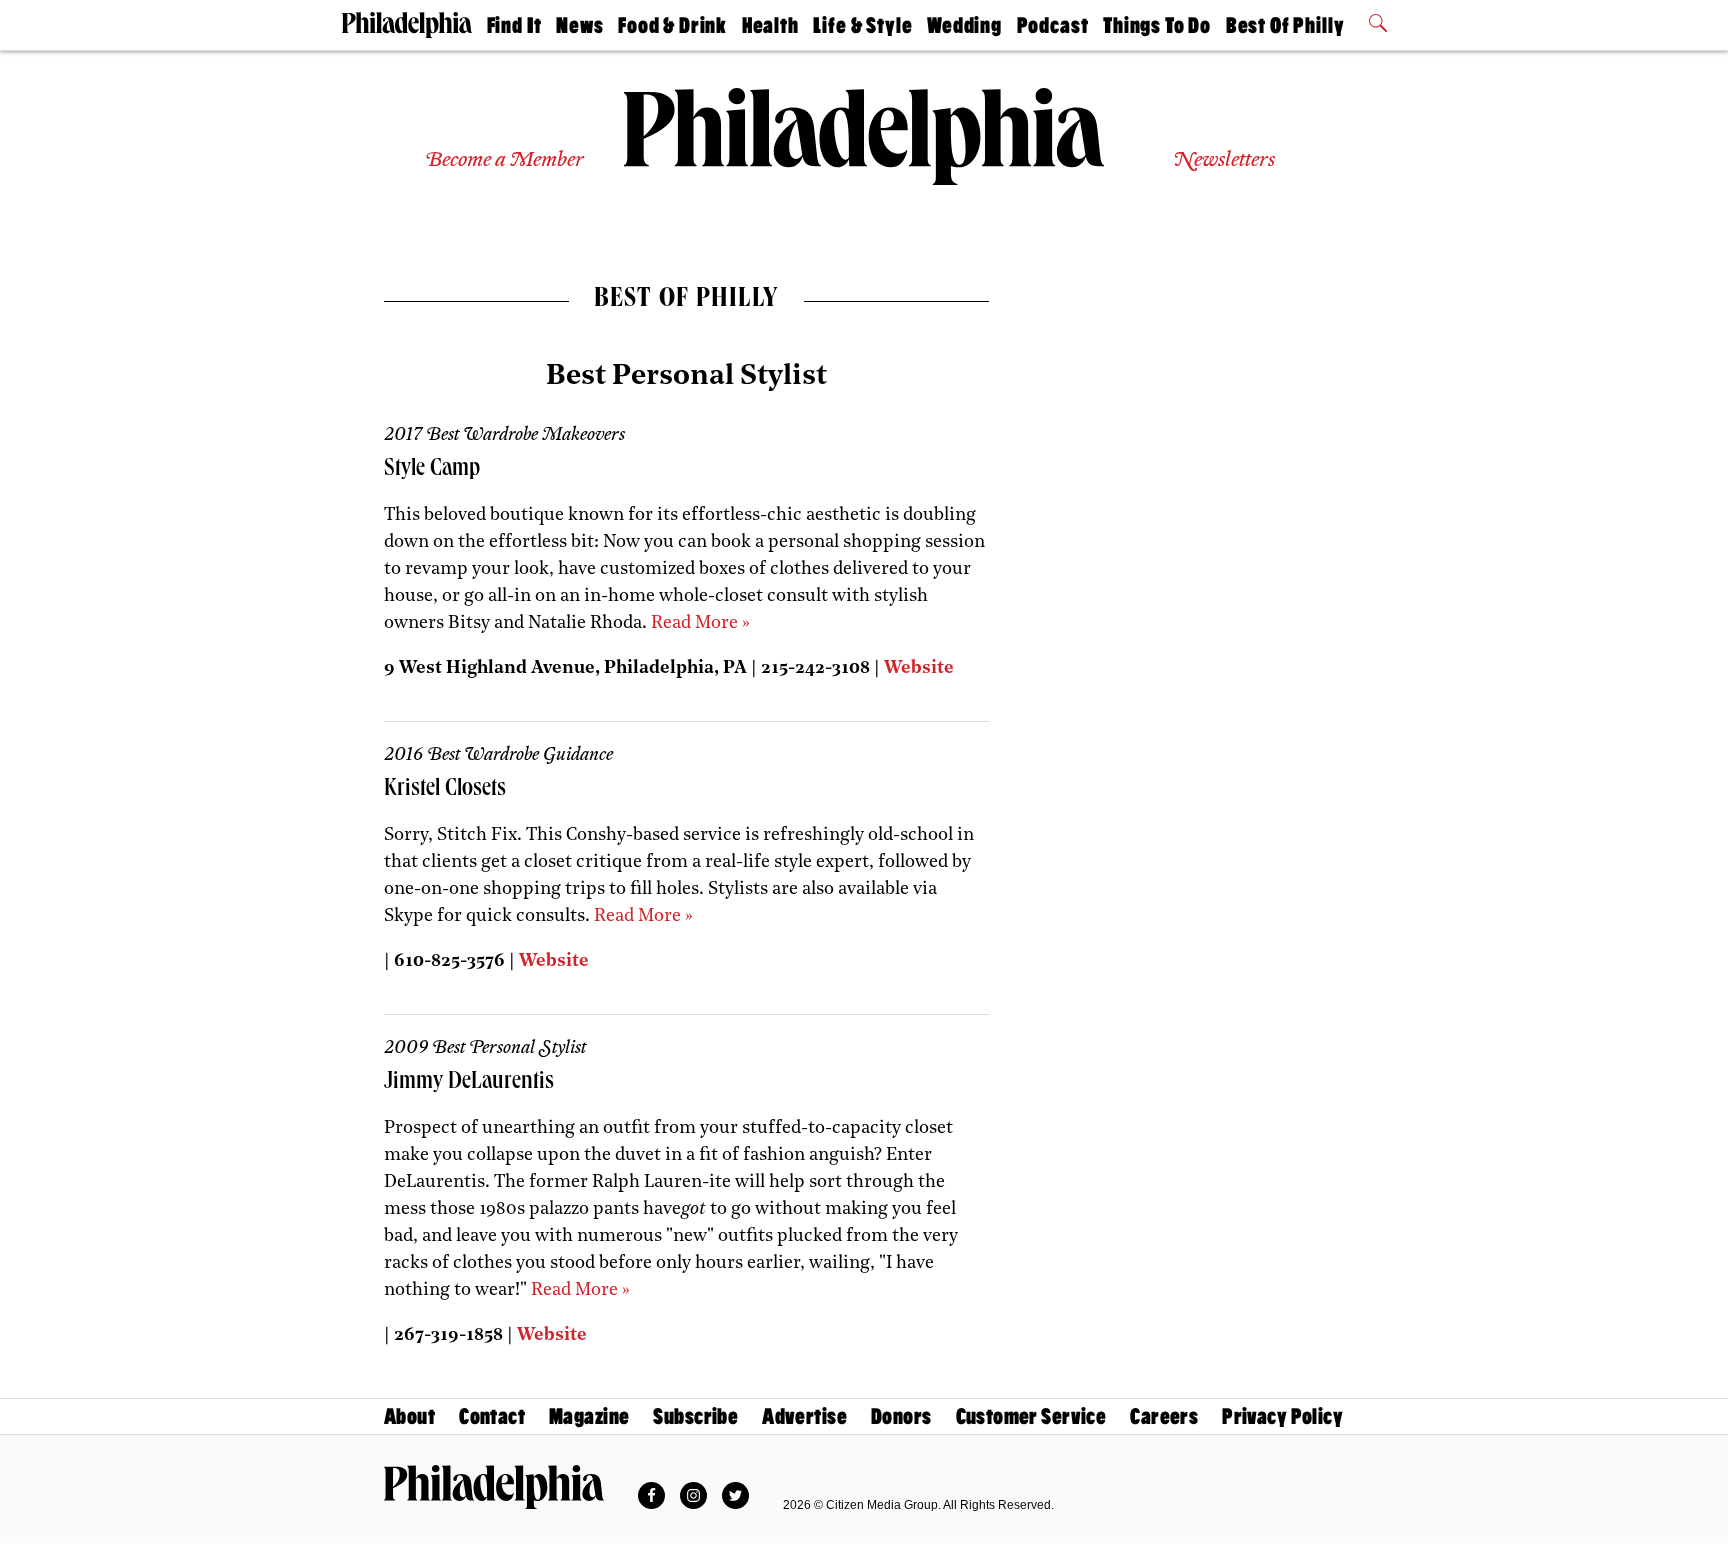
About (409, 1416)
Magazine (589, 1416)
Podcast (1053, 25)
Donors (901, 1416)
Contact (492, 1416)
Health (770, 25)
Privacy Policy (1282, 1416)
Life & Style (862, 25)
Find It (514, 25)
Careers (1164, 1416)
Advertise (804, 1416)
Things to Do (1157, 25)
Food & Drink (672, 25)
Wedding (964, 25)
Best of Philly (1285, 25)
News (579, 25)
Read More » (700, 624)
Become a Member (504, 160)
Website (919, 669)
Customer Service (1031, 1416)
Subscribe (695, 1416)
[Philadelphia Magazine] (494, 1487)
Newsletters (1224, 160)
